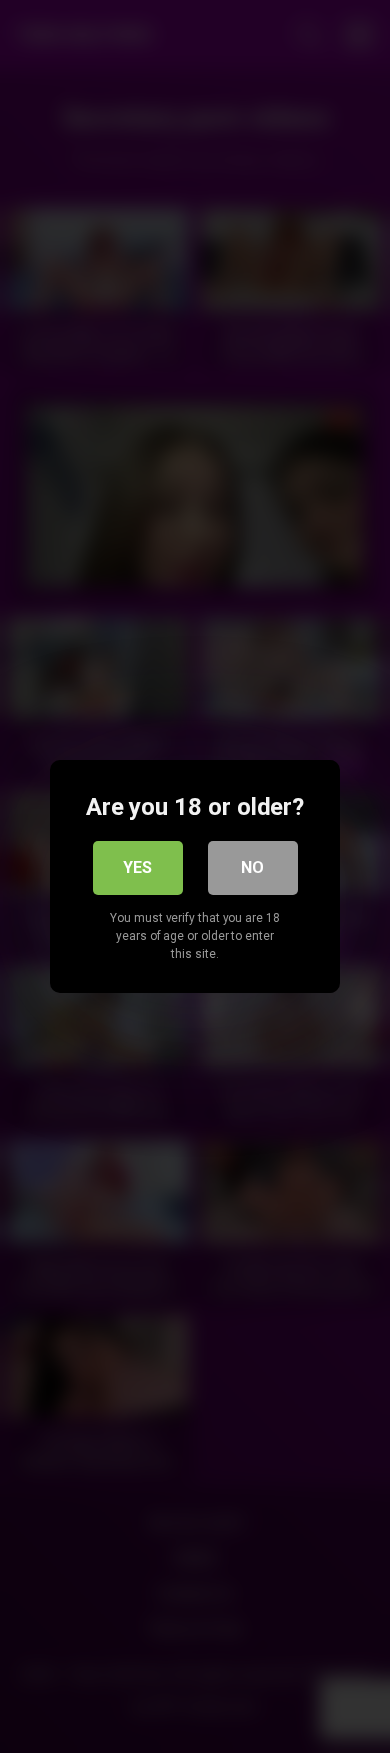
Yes (137, 867)
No (252, 867)
